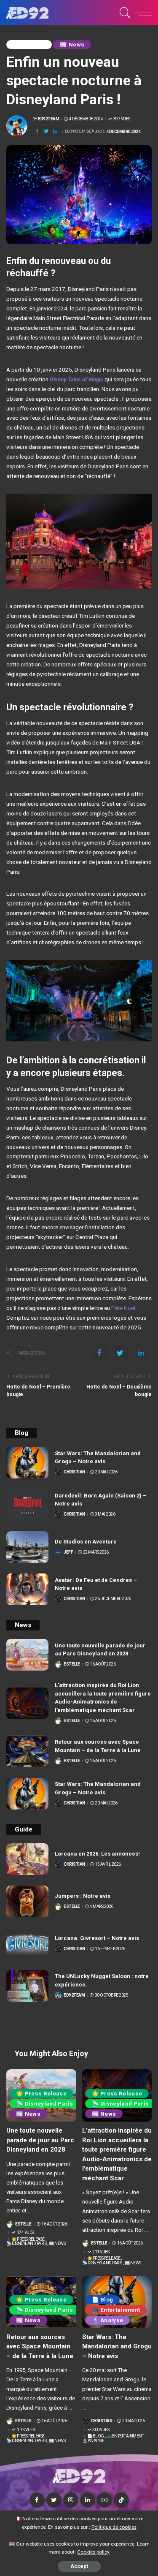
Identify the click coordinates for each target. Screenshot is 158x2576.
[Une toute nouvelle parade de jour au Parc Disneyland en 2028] (27, 1655)
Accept (79, 2566)
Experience (29, 45)
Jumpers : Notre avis (83, 1896)
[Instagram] (71, 2500)
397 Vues (122, 119)
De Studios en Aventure (86, 1542)
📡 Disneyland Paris (45, 2104)
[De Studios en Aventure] (27, 1547)
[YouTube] (104, 2500)
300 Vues (101, 2430)
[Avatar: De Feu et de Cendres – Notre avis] (27, 1589)
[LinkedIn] (88, 2500)
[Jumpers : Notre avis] (27, 1901)
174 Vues (25, 2233)
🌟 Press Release (41, 2094)
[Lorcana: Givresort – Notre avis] (27, 1944)
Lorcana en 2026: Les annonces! (97, 1854)
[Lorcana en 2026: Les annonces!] (27, 1859)
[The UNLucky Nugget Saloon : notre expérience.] (27, 1986)
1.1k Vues (26, 2430)
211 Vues (101, 2252)
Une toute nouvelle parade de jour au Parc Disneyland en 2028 (40, 2140)
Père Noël (123, 1308)
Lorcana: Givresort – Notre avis (97, 1938)
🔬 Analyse (108, 2320)
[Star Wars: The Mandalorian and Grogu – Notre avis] (27, 1463)
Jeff (68, 1552)
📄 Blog (103, 2300)
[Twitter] (46, 132)
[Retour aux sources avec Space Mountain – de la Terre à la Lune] (27, 1751)
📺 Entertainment (116, 2310)
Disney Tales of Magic (76, 379)
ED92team (48, 119)
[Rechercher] (124, 13)
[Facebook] (37, 132)
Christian (74, 1472)
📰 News (72, 45)
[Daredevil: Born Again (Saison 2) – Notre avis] (27, 1505)
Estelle (72, 1664)
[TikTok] (121, 2500)
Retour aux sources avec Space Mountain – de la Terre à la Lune (40, 2346)
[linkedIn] (55, 132)
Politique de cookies (114, 2527)
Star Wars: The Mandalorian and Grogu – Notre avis (117, 2346)
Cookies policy (93, 2552)
